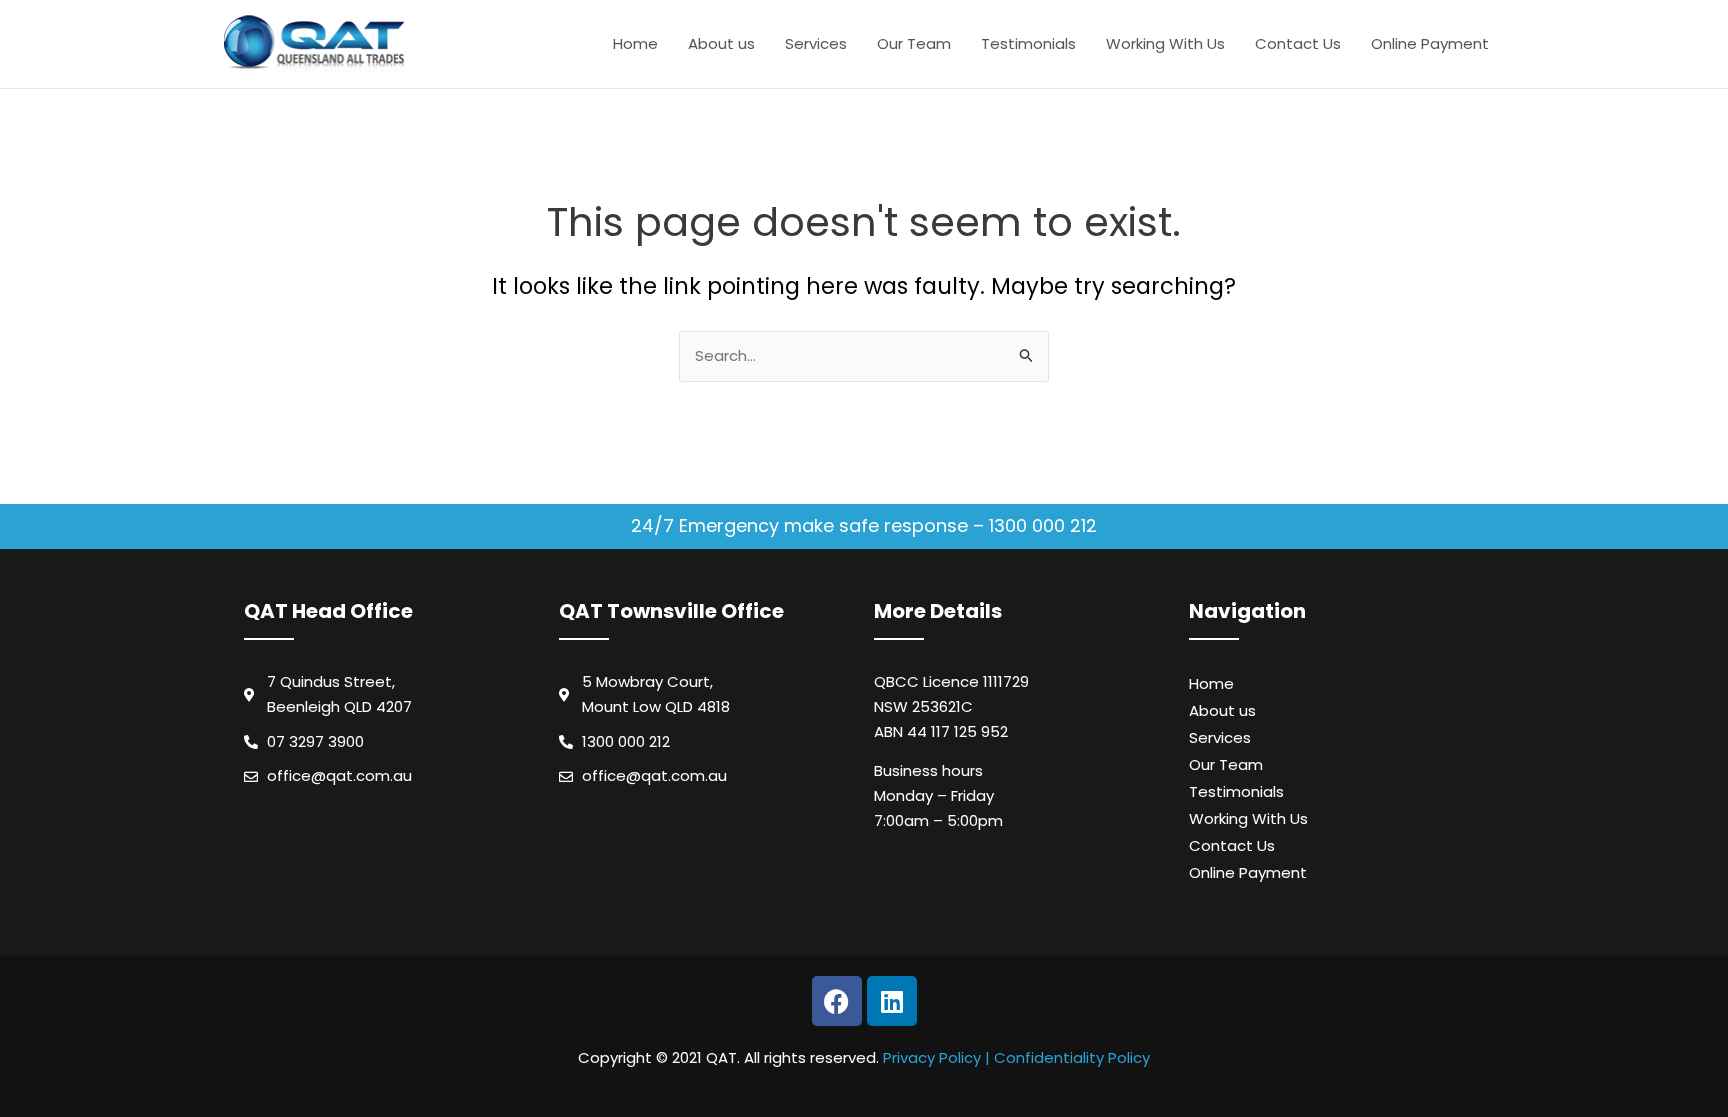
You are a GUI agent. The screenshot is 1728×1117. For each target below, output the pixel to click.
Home (635, 43)
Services (816, 43)
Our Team (914, 43)
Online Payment (1430, 43)
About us (721, 43)
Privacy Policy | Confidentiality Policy (1016, 1057)
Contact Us (1298, 43)
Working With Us (1165, 43)
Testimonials (1028, 43)
